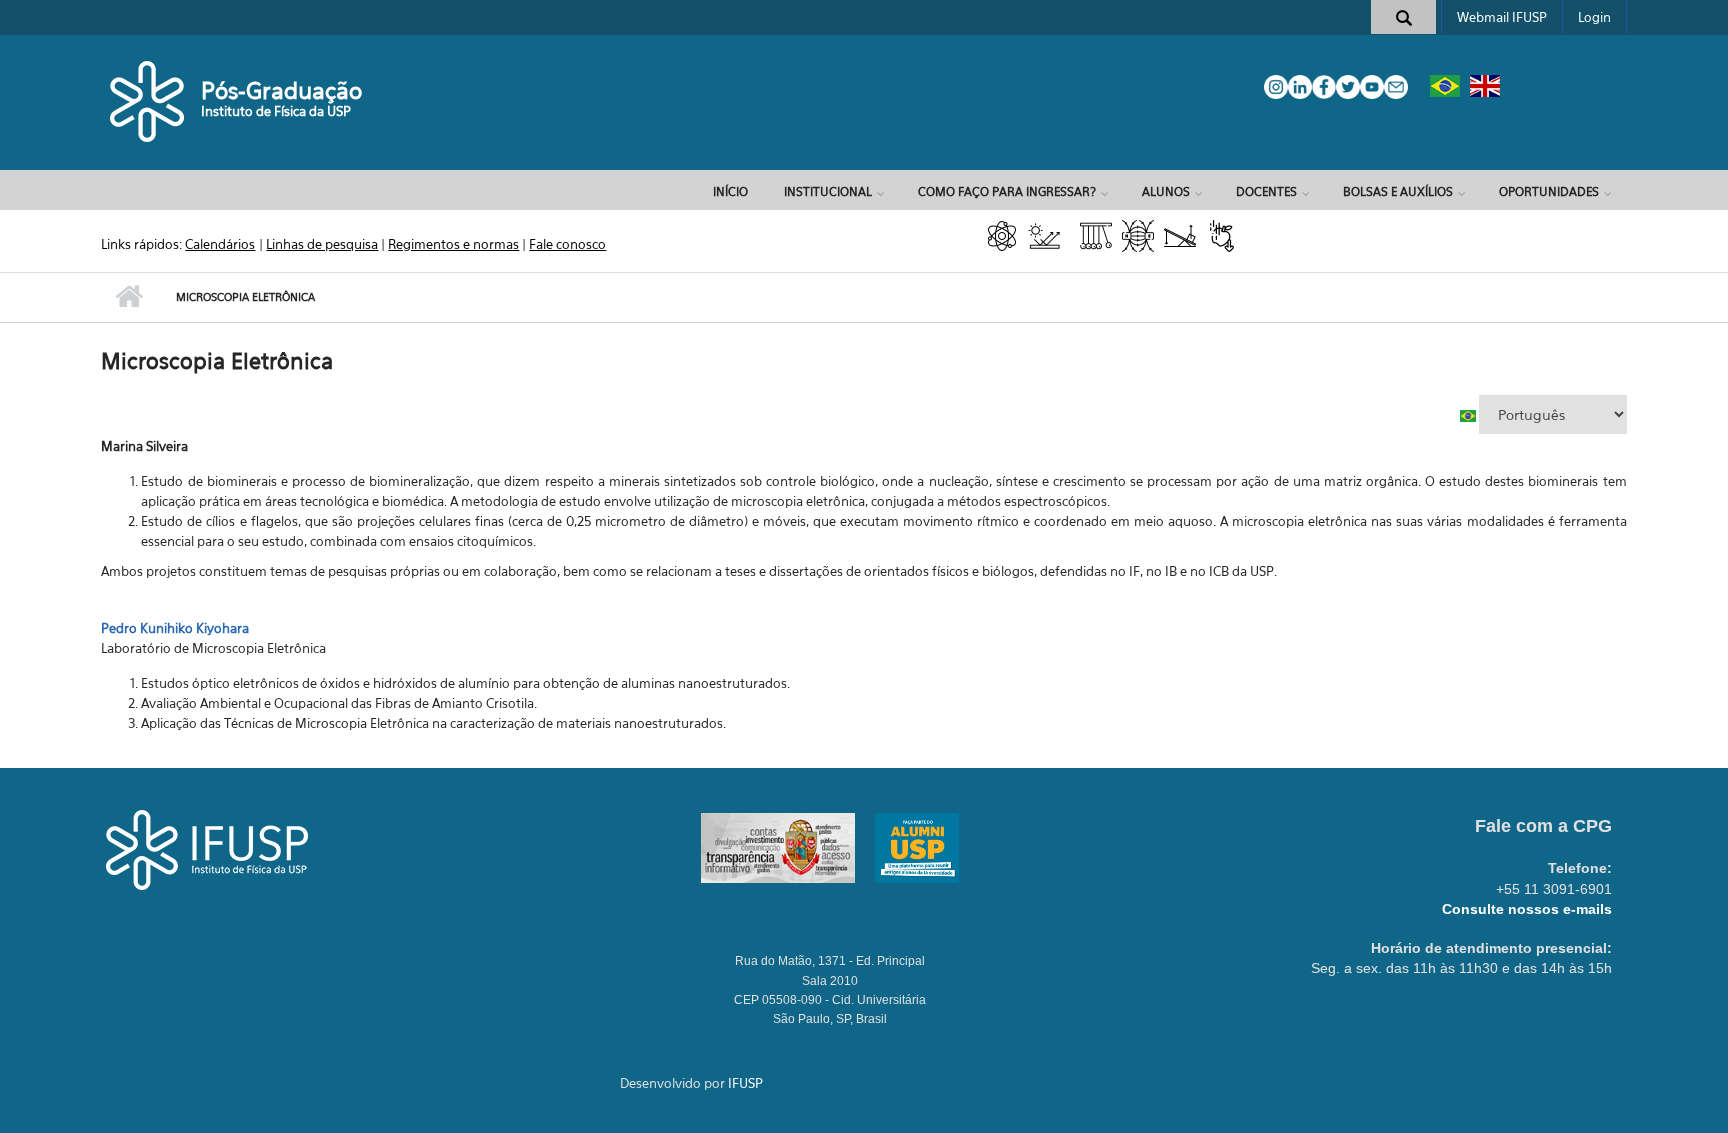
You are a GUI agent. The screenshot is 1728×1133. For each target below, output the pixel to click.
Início (730, 191)
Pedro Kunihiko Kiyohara (175, 628)
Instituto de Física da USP (276, 111)
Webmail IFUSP (1502, 17)
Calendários (220, 244)
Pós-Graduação (281, 90)
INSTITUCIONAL (828, 191)
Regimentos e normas (453, 244)
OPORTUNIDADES (1549, 191)
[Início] (148, 100)
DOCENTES (1266, 191)
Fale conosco (567, 244)
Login (1594, 17)
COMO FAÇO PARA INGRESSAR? (1007, 191)
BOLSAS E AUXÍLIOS (1398, 191)
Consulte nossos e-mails (1527, 909)
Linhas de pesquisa (322, 244)
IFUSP (745, 1083)
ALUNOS (1166, 191)
